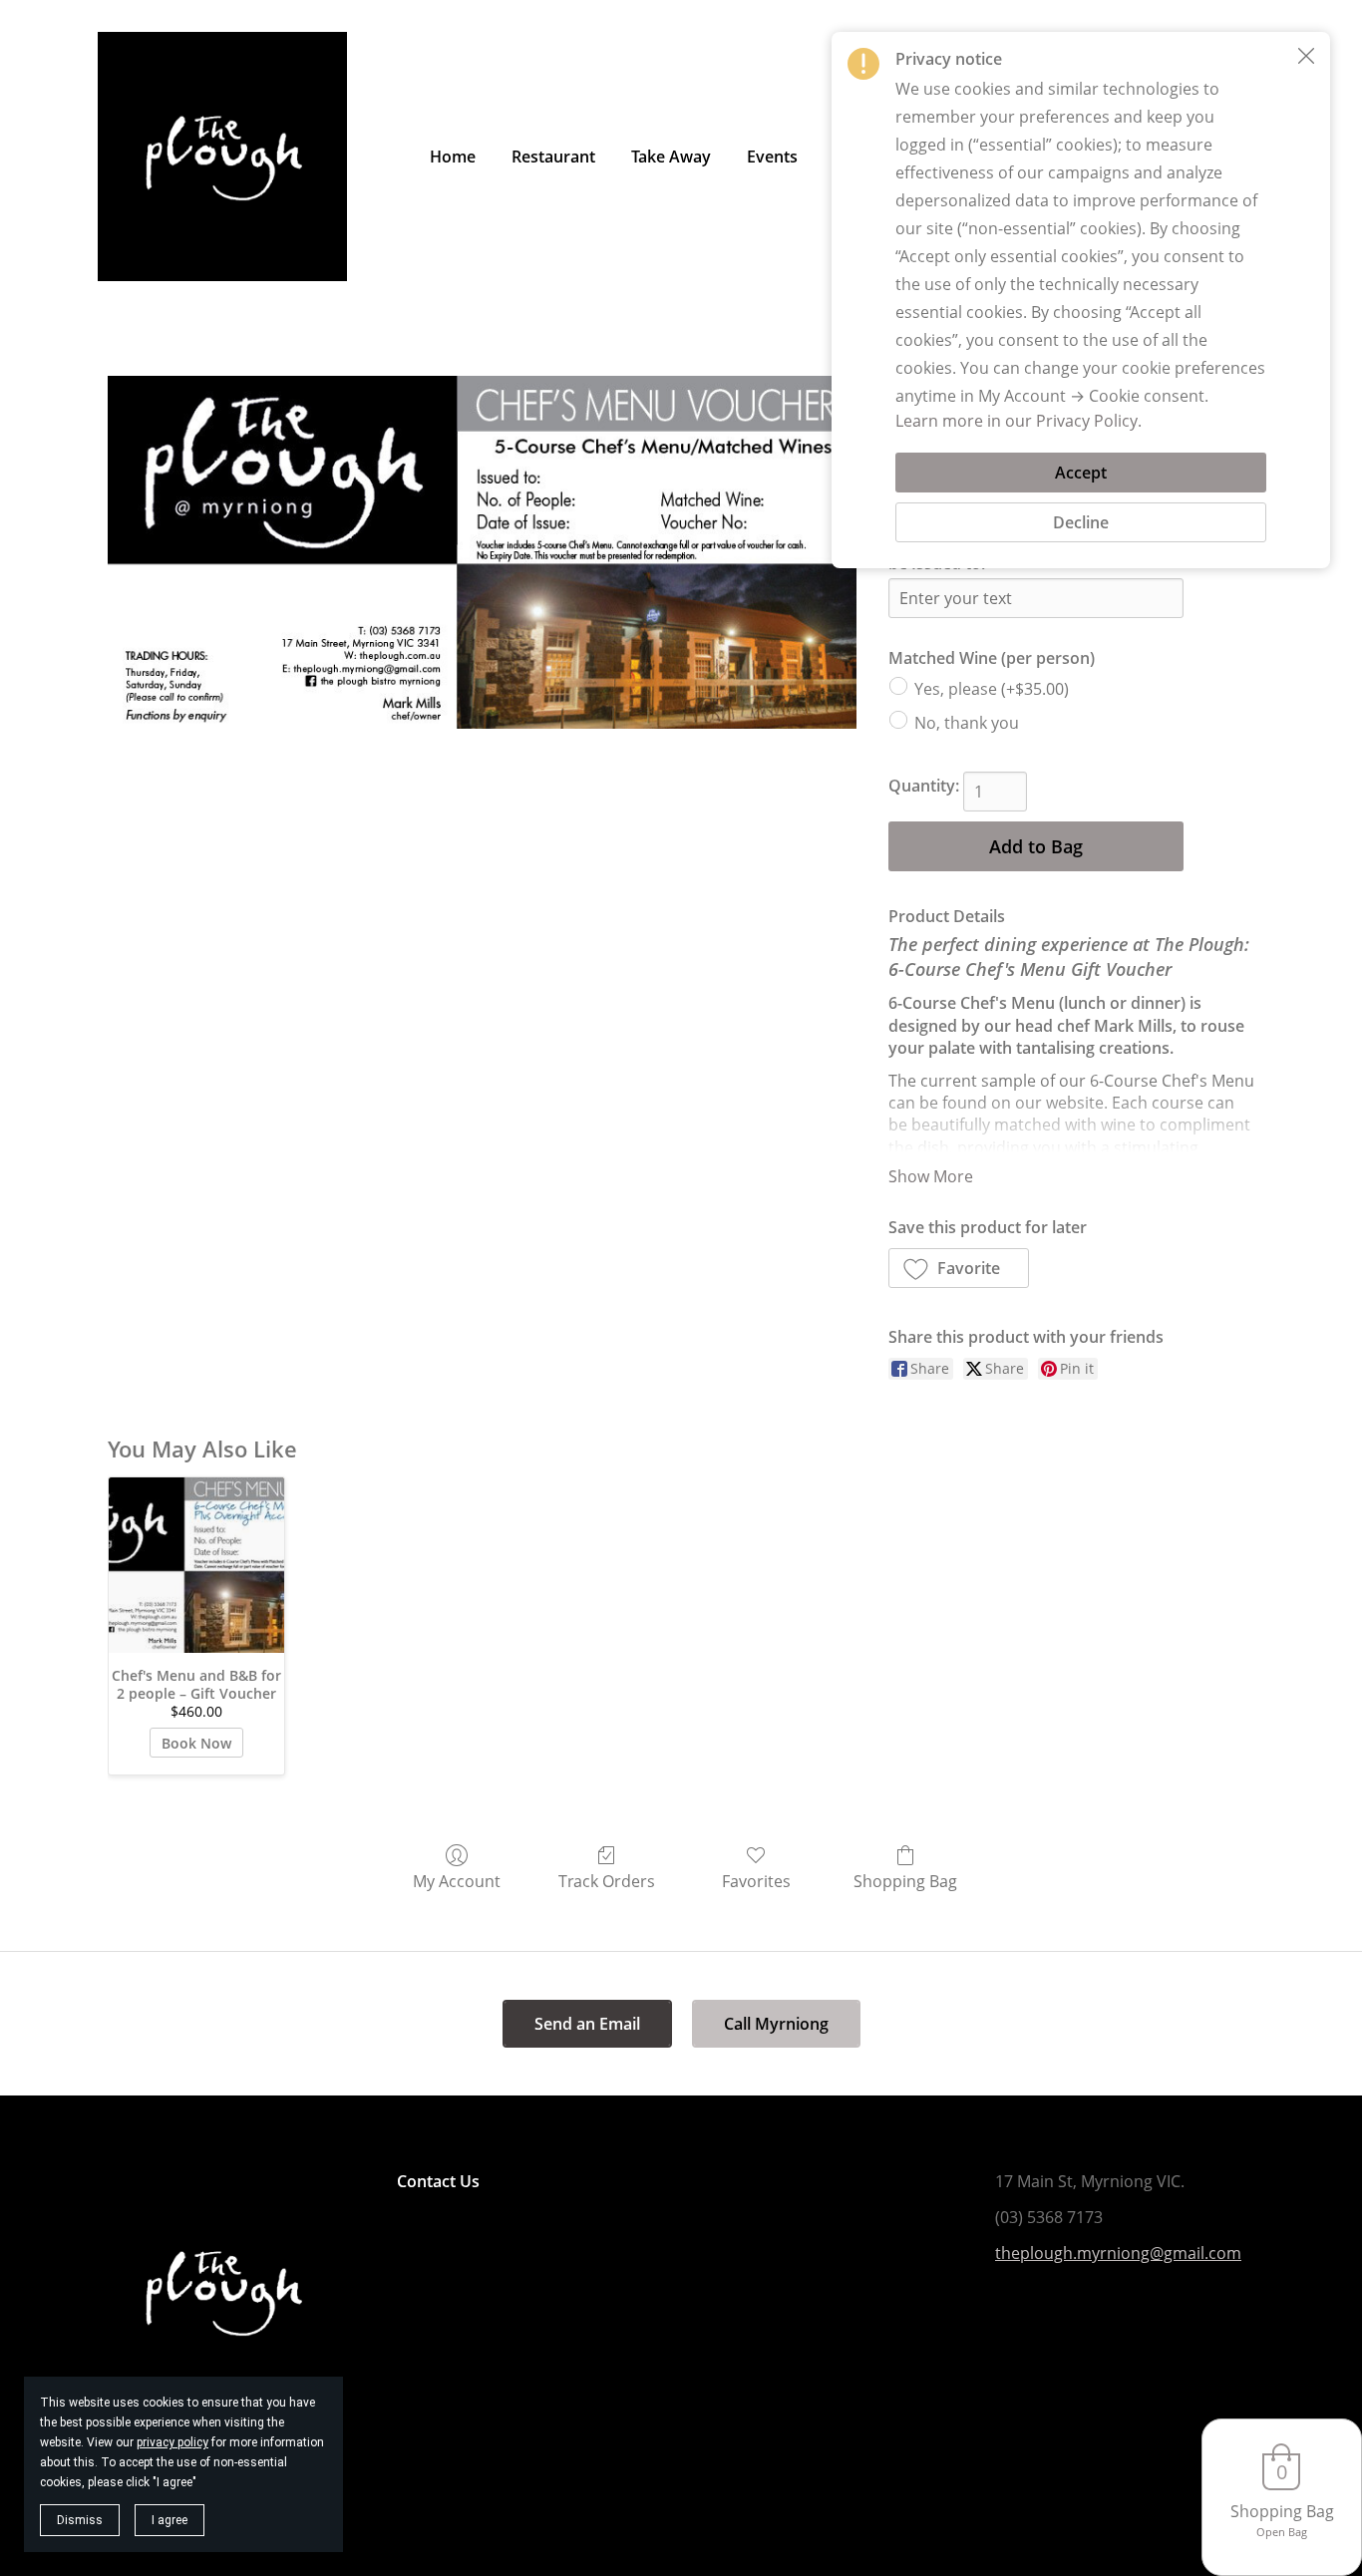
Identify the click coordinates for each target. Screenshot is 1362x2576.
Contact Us (438, 2181)
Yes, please (992, 689)
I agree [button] (170, 2520)
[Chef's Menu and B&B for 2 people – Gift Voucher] (196, 1565)
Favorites (756, 1881)
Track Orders (607, 1881)
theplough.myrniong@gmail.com (1118, 2253)
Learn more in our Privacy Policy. (1019, 421)
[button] (959, 1268)
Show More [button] (931, 1176)
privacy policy (172, 2442)
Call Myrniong (776, 2024)
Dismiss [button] (80, 2520)
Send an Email (587, 2024)
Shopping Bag (905, 1881)
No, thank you (967, 723)
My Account (457, 1881)
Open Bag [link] (1282, 2532)
